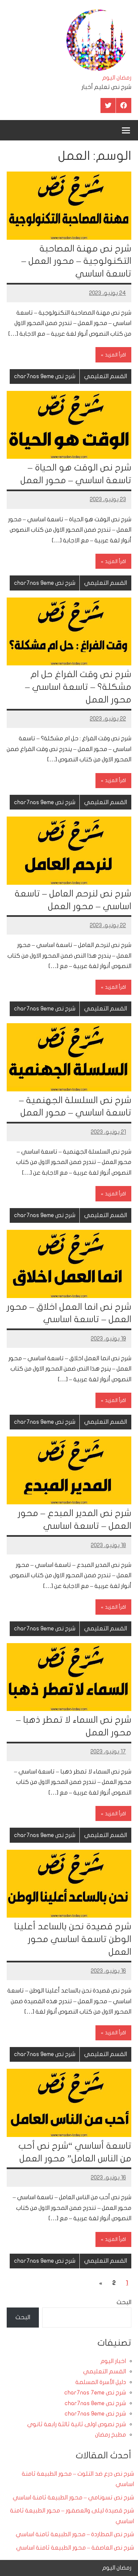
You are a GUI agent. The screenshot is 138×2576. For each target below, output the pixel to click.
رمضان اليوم (117, 78)
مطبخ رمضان (111, 2435)
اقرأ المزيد (115, 355)
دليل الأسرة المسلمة (101, 2382)
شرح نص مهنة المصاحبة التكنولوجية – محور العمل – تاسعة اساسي (76, 261)
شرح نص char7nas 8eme (95, 2403)
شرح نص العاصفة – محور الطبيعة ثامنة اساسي (75, 2548)
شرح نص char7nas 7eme (95, 2393)
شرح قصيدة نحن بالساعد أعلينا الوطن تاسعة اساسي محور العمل (73, 1939)
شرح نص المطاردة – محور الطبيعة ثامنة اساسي (75, 2534)
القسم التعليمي (106, 376)
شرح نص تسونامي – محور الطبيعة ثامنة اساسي (73, 2498)
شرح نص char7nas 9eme (45, 376)
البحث (124, 2302)
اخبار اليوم (113, 2361)
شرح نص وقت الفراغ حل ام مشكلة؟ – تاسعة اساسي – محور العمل (78, 687)
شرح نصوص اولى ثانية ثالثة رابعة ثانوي (77, 2424)
